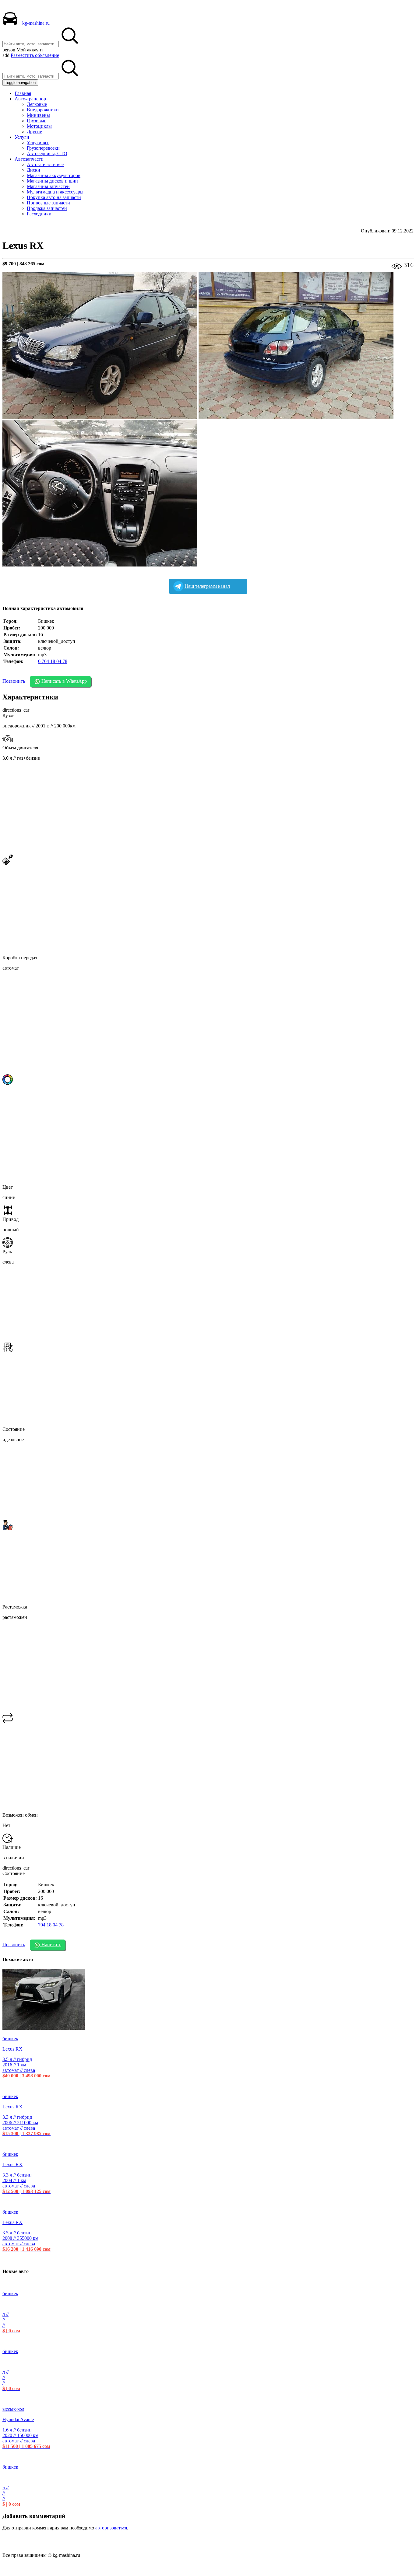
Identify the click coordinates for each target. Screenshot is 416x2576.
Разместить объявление (208, 6)
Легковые (37, 104)
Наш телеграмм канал (207, 586)
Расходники (39, 214)
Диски (33, 170)
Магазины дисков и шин (52, 181)
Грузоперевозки (43, 148)
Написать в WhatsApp (63, 681)
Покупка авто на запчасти (54, 197)
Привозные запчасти (48, 203)
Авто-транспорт (31, 99)
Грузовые (37, 121)
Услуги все (38, 143)
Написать (51, 1945)
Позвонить (14, 681)
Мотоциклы (39, 126)
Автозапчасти (29, 159)
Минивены (38, 115)
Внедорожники (43, 110)
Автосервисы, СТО (47, 153)
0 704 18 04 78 (53, 661)
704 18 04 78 (51, 1925)
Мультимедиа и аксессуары (55, 192)
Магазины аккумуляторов (54, 175)
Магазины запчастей (48, 186)
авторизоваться (111, 2528)
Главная (23, 93)
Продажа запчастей (47, 208)
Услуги (22, 137)
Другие (34, 132)
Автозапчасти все (45, 164)
